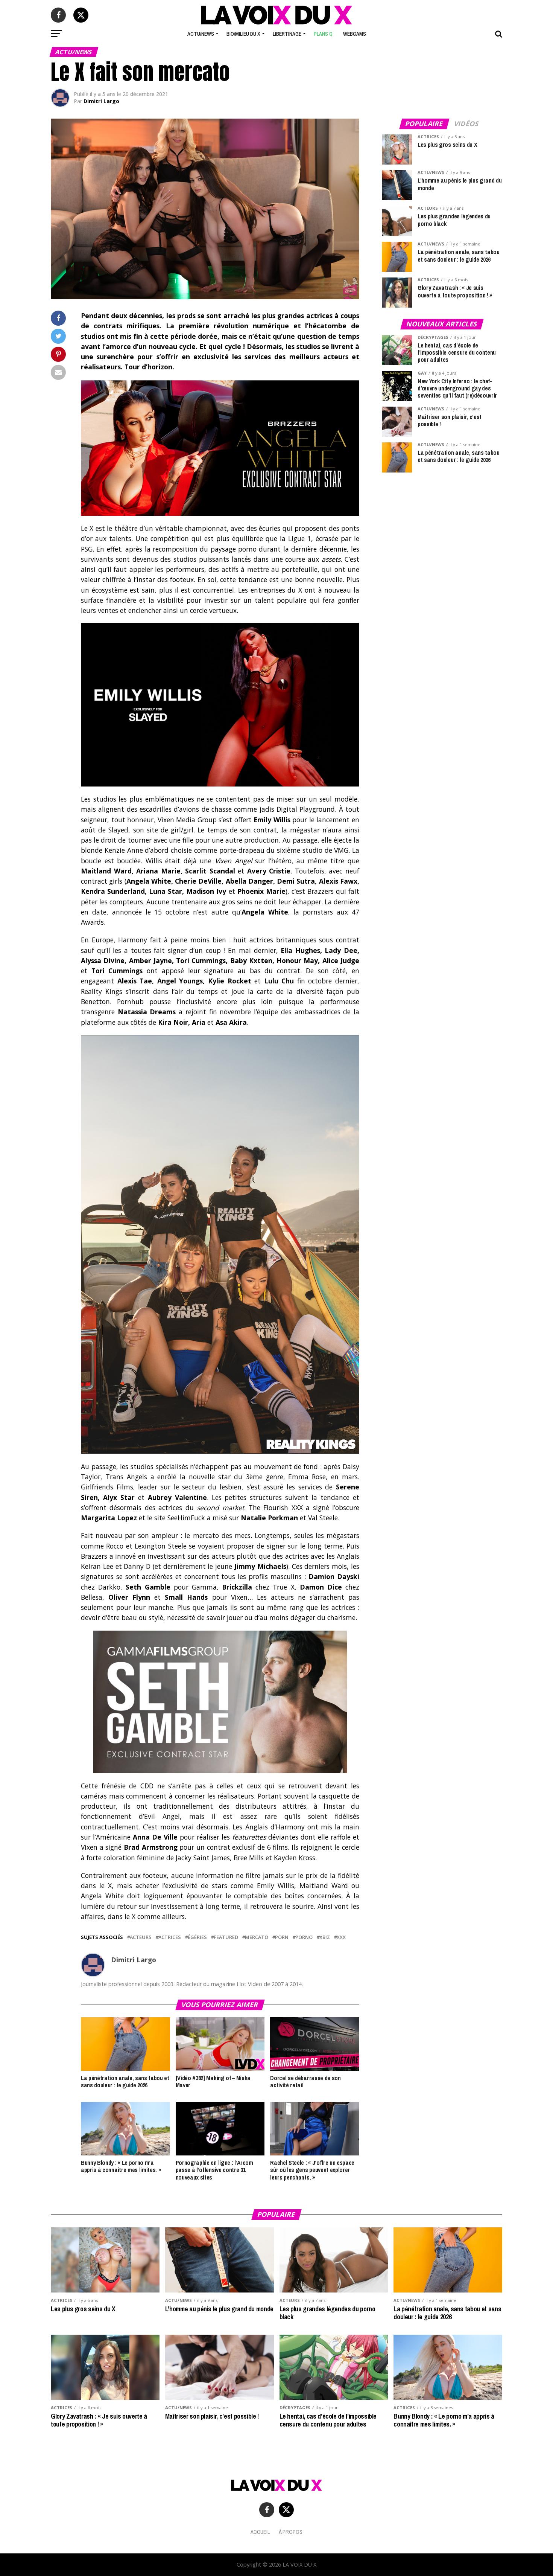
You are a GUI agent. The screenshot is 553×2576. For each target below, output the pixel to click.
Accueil (260, 2532)
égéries (197, 1937)
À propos (291, 2532)
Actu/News (201, 34)
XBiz (325, 1937)
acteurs (141, 1937)
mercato (257, 1937)
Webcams (355, 34)
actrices (170, 1937)
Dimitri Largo (101, 101)
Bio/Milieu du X (243, 34)
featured (226, 1937)
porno (304, 1937)
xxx (341, 1937)
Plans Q (323, 34)
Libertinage (287, 34)
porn (282, 1937)
